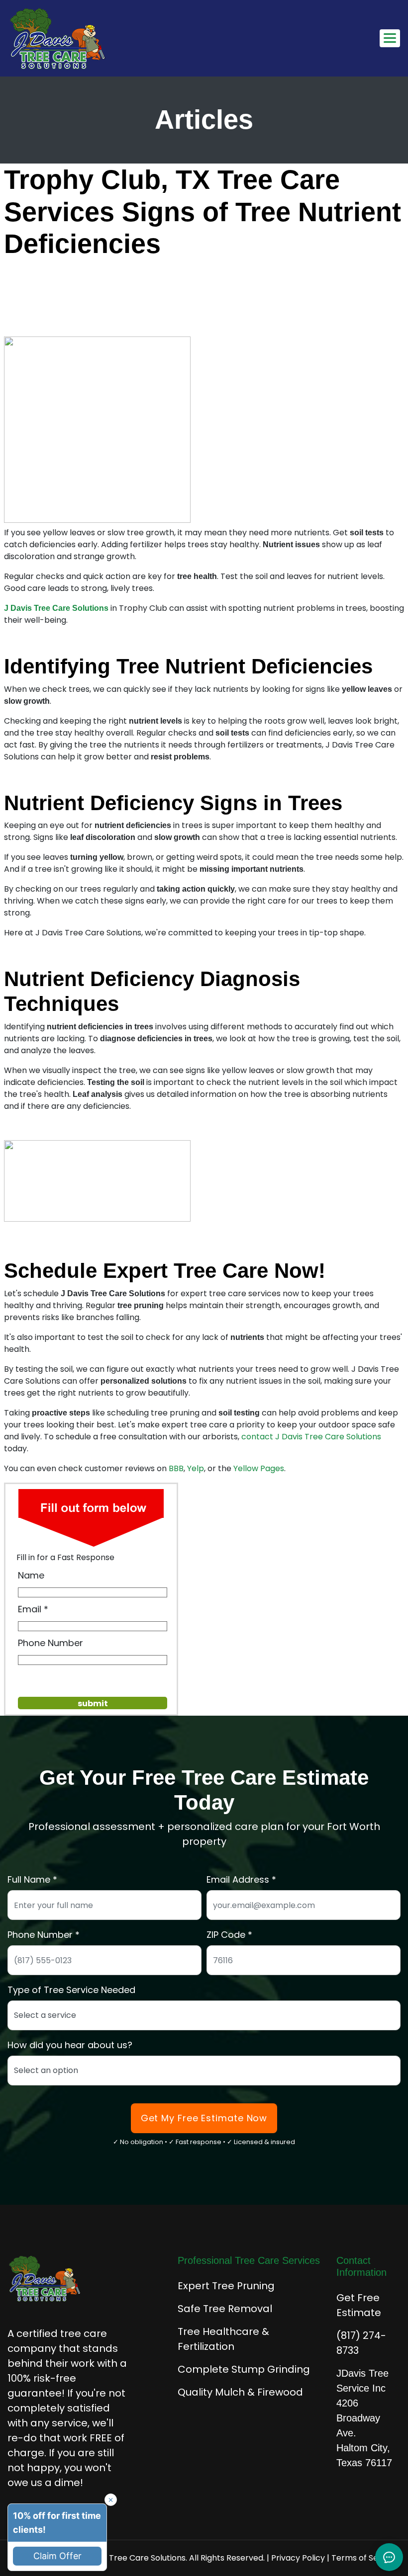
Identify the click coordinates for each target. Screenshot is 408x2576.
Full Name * (32, 1879)
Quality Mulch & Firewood (240, 2392)
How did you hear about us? (70, 2045)
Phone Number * (44, 1935)
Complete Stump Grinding (244, 2369)
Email (30, 1609)
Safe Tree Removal (225, 2309)
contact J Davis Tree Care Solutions (311, 1437)
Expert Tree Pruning (226, 2286)
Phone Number (51, 1643)
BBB (176, 1468)
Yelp (196, 1468)
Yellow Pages (259, 1468)
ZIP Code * (229, 1935)
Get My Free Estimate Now (204, 2118)
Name (31, 1575)
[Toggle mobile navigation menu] (390, 38)
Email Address (238, 1879)
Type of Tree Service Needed (71, 1990)
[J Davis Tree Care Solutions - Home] (58, 38)
